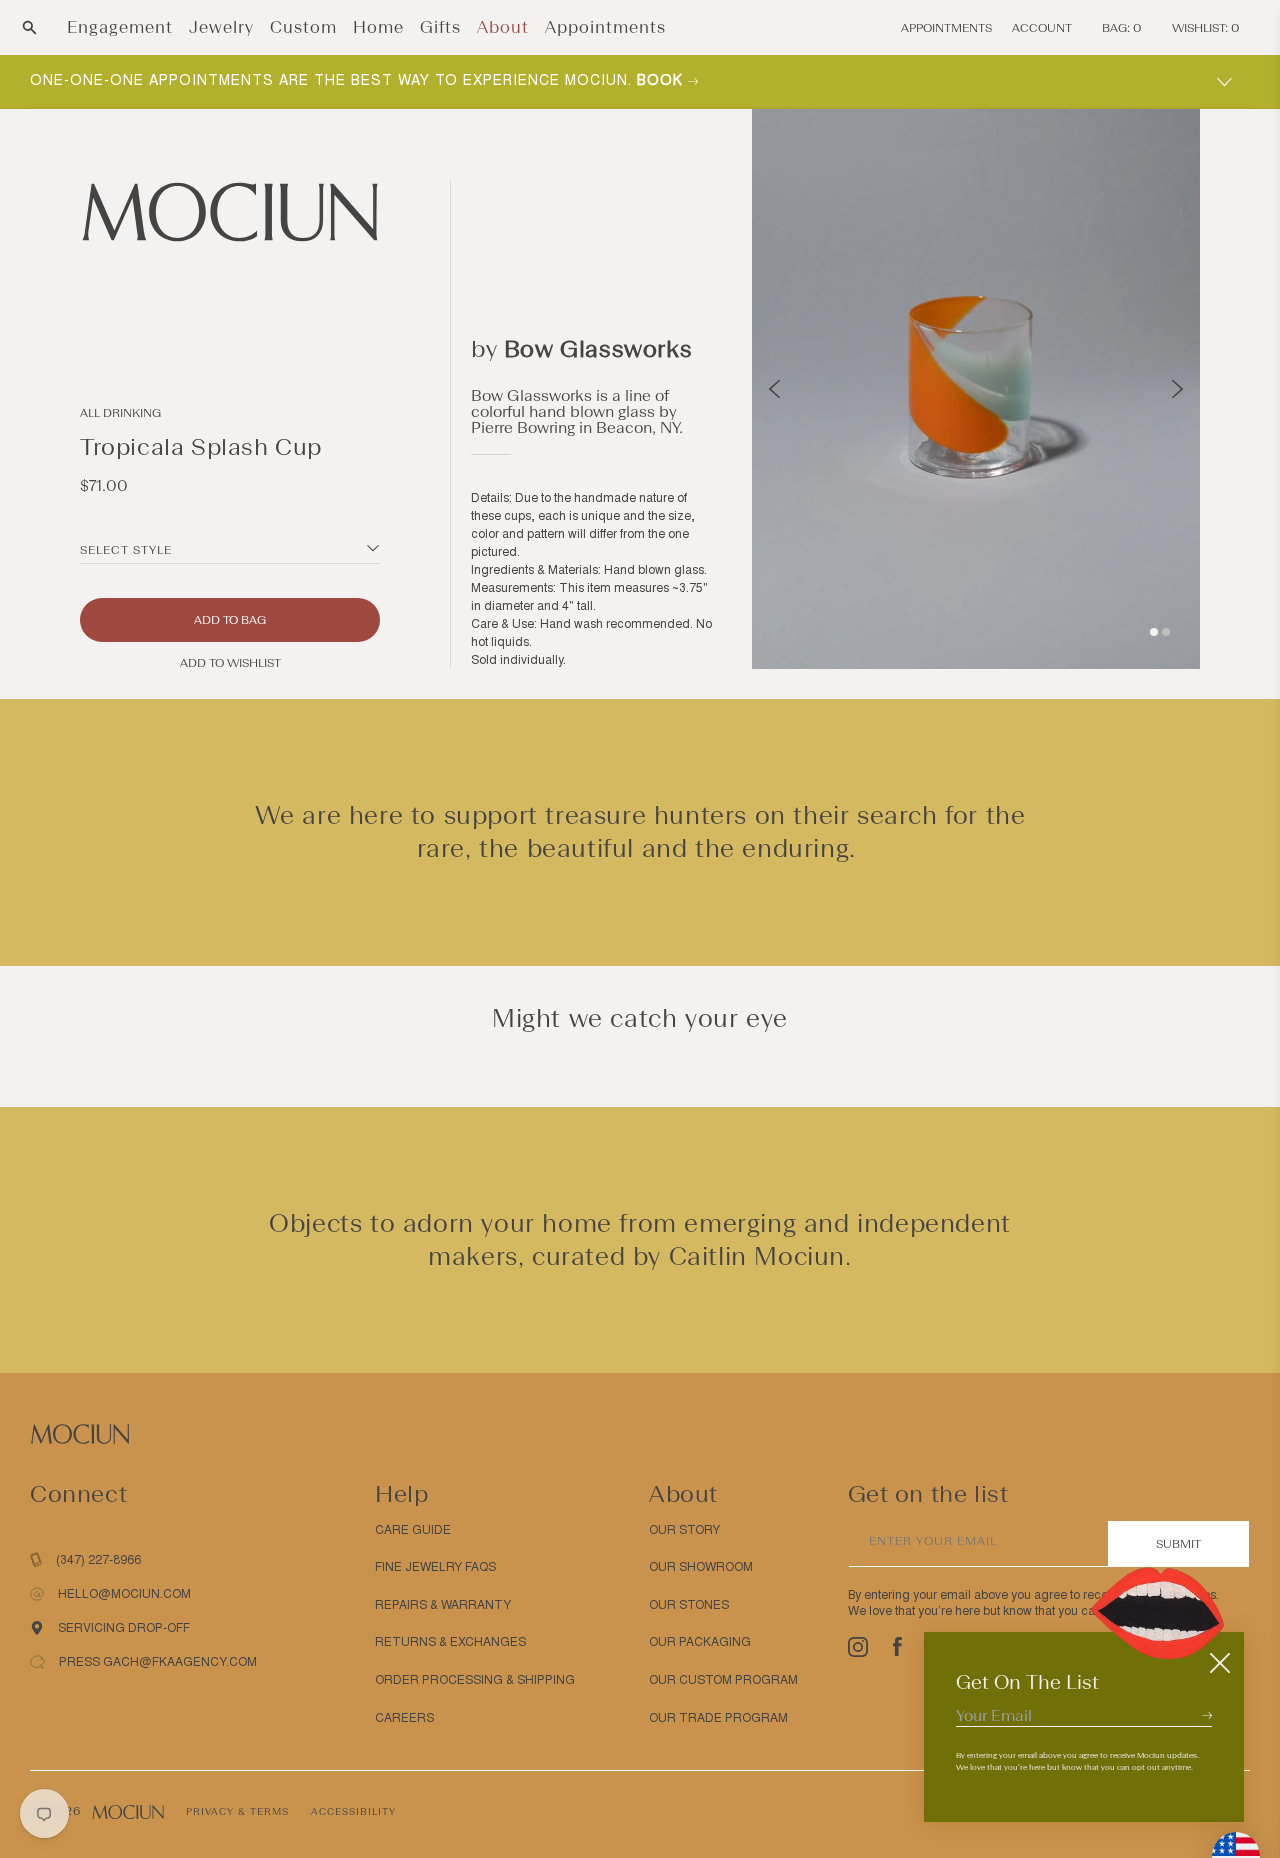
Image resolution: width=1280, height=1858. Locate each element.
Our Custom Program (723, 1680)
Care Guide (413, 1530)
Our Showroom (701, 1567)
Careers (404, 1718)
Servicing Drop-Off (124, 1628)
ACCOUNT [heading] (1042, 28)
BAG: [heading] (1122, 28)
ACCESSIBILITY (353, 1811)
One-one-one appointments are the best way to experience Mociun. (359, 80)
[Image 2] (1166, 632)
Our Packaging (700, 1642)
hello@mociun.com (124, 1594)
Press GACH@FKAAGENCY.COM (158, 1662)
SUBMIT (1178, 1544)
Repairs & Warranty (443, 1605)
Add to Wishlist (230, 663)
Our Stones (689, 1605)
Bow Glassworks (598, 348)
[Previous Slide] (774, 389)
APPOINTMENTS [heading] (946, 28)
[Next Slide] (1177, 389)
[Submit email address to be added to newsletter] (1207, 1715)
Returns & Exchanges (450, 1642)
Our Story (684, 1530)
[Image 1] (1154, 632)
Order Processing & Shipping (475, 1680)
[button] (29, 27)
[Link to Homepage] (230, 212)
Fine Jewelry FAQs (435, 1567)
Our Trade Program (718, 1718)
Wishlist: (1206, 28)
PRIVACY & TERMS (237, 1811)
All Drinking (120, 413)
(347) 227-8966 (98, 1560)
